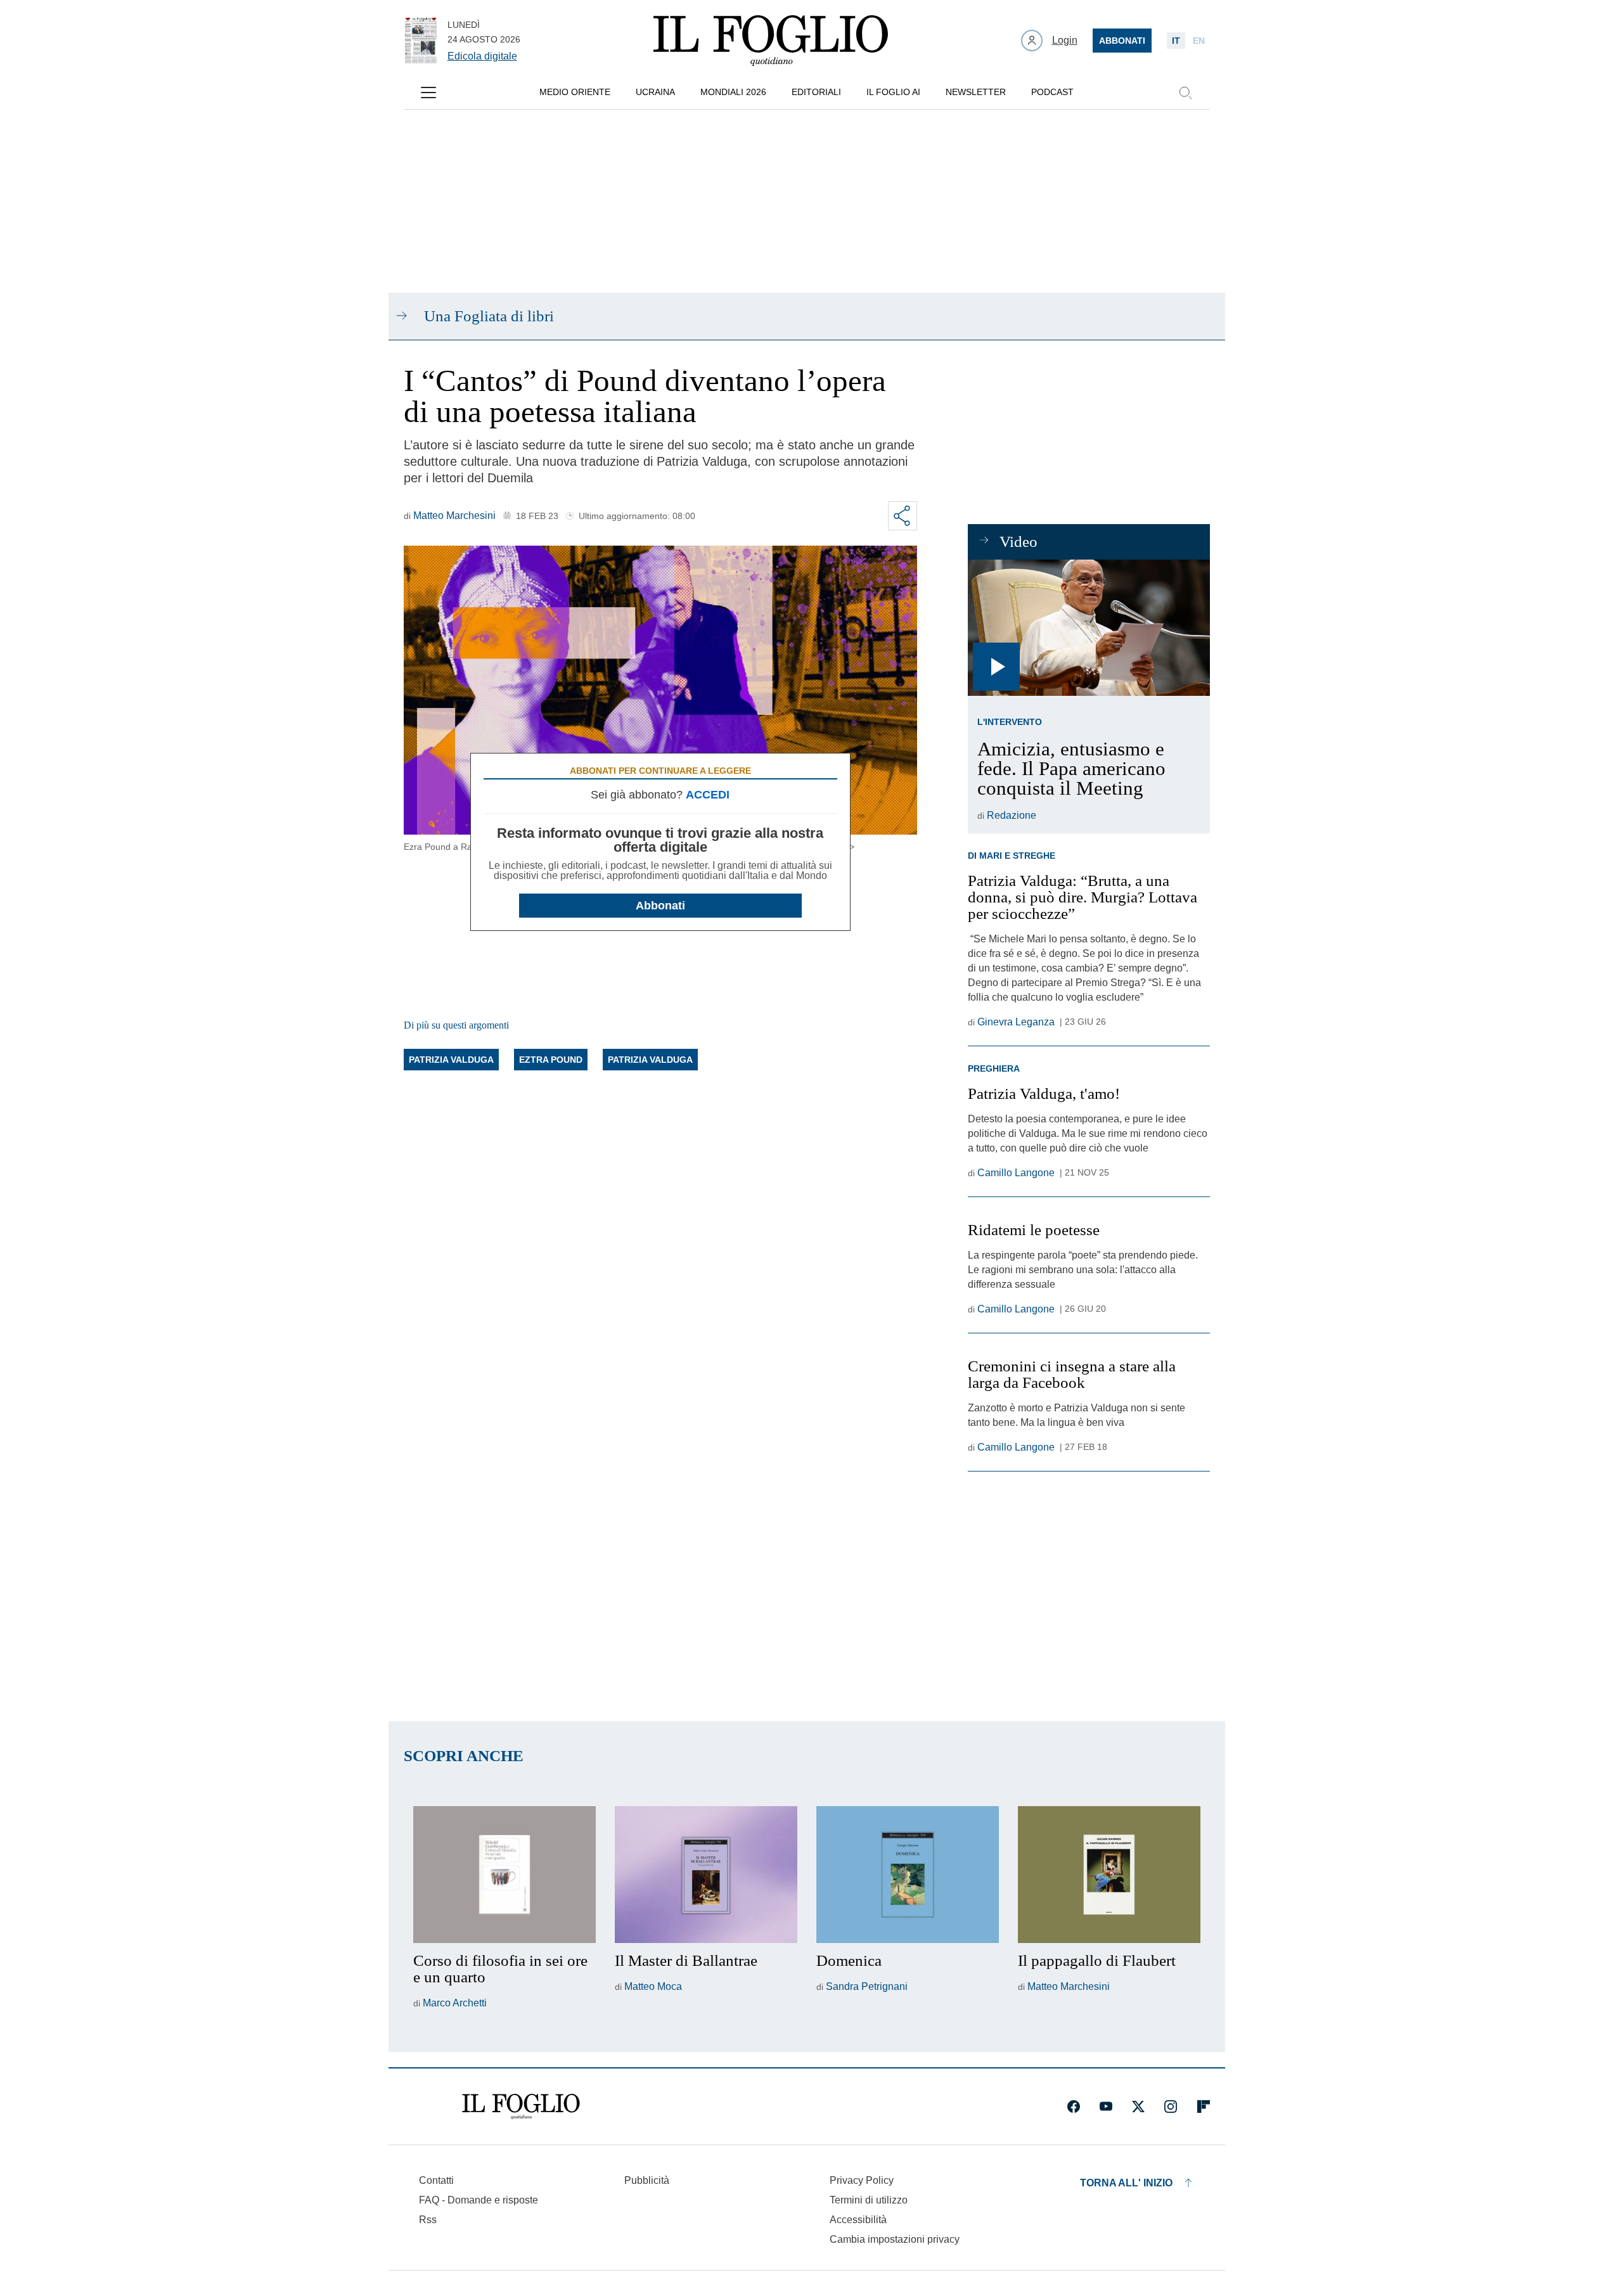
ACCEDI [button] (708, 795)
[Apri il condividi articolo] (903, 516)
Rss (428, 2220)
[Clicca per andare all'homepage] (521, 2107)
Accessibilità (858, 2220)
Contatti (436, 2180)
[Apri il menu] (428, 93)
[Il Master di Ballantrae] (706, 1875)
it (1176, 41)
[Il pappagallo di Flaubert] (1109, 1875)
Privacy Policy (862, 2180)
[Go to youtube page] (1106, 2107)
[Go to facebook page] (1074, 2107)
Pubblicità (647, 2180)
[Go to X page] (1138, 2107)
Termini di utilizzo (869, 2200)
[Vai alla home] (771, 41)
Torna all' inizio (1126, 2183)
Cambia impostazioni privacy (895, 2240)
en (1199, 41)
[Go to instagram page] (1171, 2107)
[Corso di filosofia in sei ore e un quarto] (504, 1875)
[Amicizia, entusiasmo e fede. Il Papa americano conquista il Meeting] (1089, 628)
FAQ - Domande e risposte (479, 2200)
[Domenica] (908, 1875)
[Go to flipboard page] (1204, 2107)
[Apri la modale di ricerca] (1185, 93)
